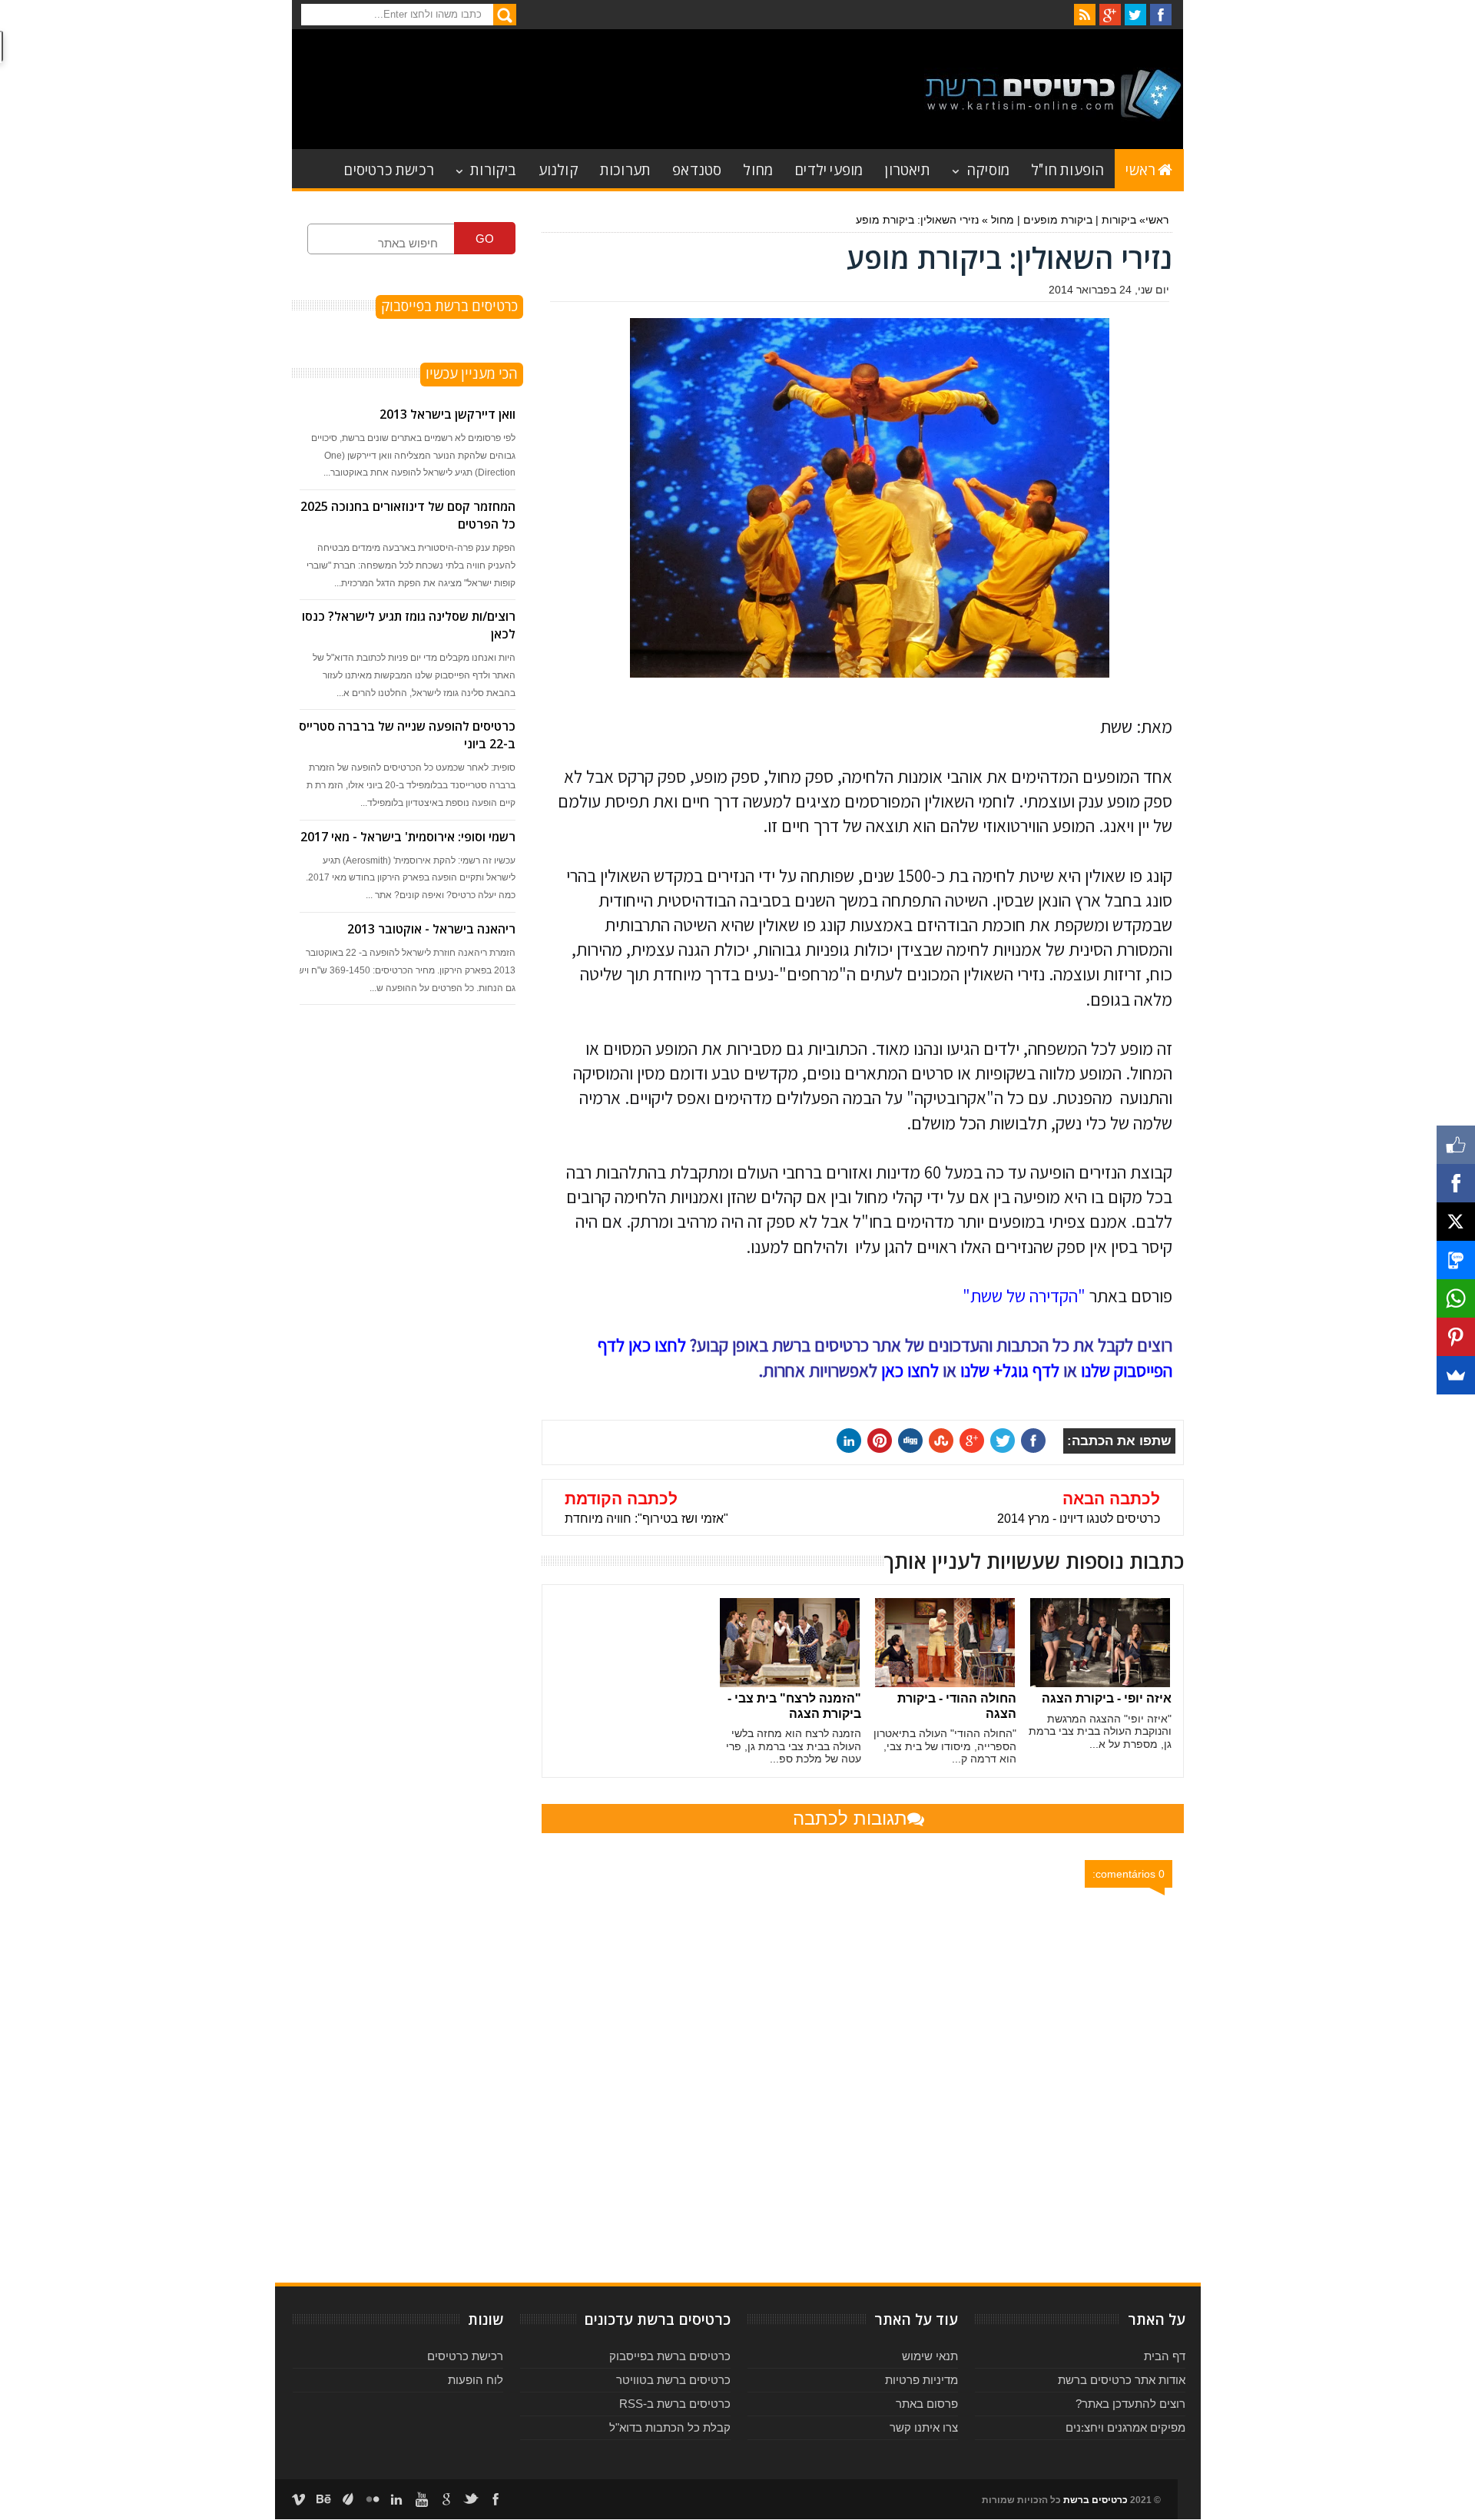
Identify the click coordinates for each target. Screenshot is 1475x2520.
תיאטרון (907, 169)
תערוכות (625, 169)
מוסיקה (988, 169)
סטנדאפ (697, 169)
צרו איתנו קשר (924, 2427)
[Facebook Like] (1456, 1145)
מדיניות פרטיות (921, 2380)
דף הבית (1165, 2356)
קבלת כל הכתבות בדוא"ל (670, 2427)
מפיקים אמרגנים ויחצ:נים (1125, 2427)
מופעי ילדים (829, 169)
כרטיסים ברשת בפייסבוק (670, 2356)
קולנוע (559, 169)
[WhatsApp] (1456, 1298)
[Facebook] (1456, 1183)
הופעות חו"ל (1067, 169)
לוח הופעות (476, 2380)
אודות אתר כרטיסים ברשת (1122, 2380)
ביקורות (493, 169)
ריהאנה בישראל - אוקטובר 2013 (431, 929)
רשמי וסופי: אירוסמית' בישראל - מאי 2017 (408, 837)
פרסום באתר (927, 2404)
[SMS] (1456, 1260)
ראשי (1140, 169)
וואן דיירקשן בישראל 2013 (447, 414)
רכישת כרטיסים (389, 169)
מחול (758, 169)
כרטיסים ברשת (1095, 2500)
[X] (1456, 1222)
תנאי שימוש (930, 2356)
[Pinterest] (1456, 1337)
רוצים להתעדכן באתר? (1130, 2404)
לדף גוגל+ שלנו (1010, 1371)
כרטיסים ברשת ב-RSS (675, 2404)
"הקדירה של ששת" (1024, 1296)
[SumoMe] (1456, 1375)
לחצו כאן (910, 1371)
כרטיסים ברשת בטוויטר (673, 2380)
